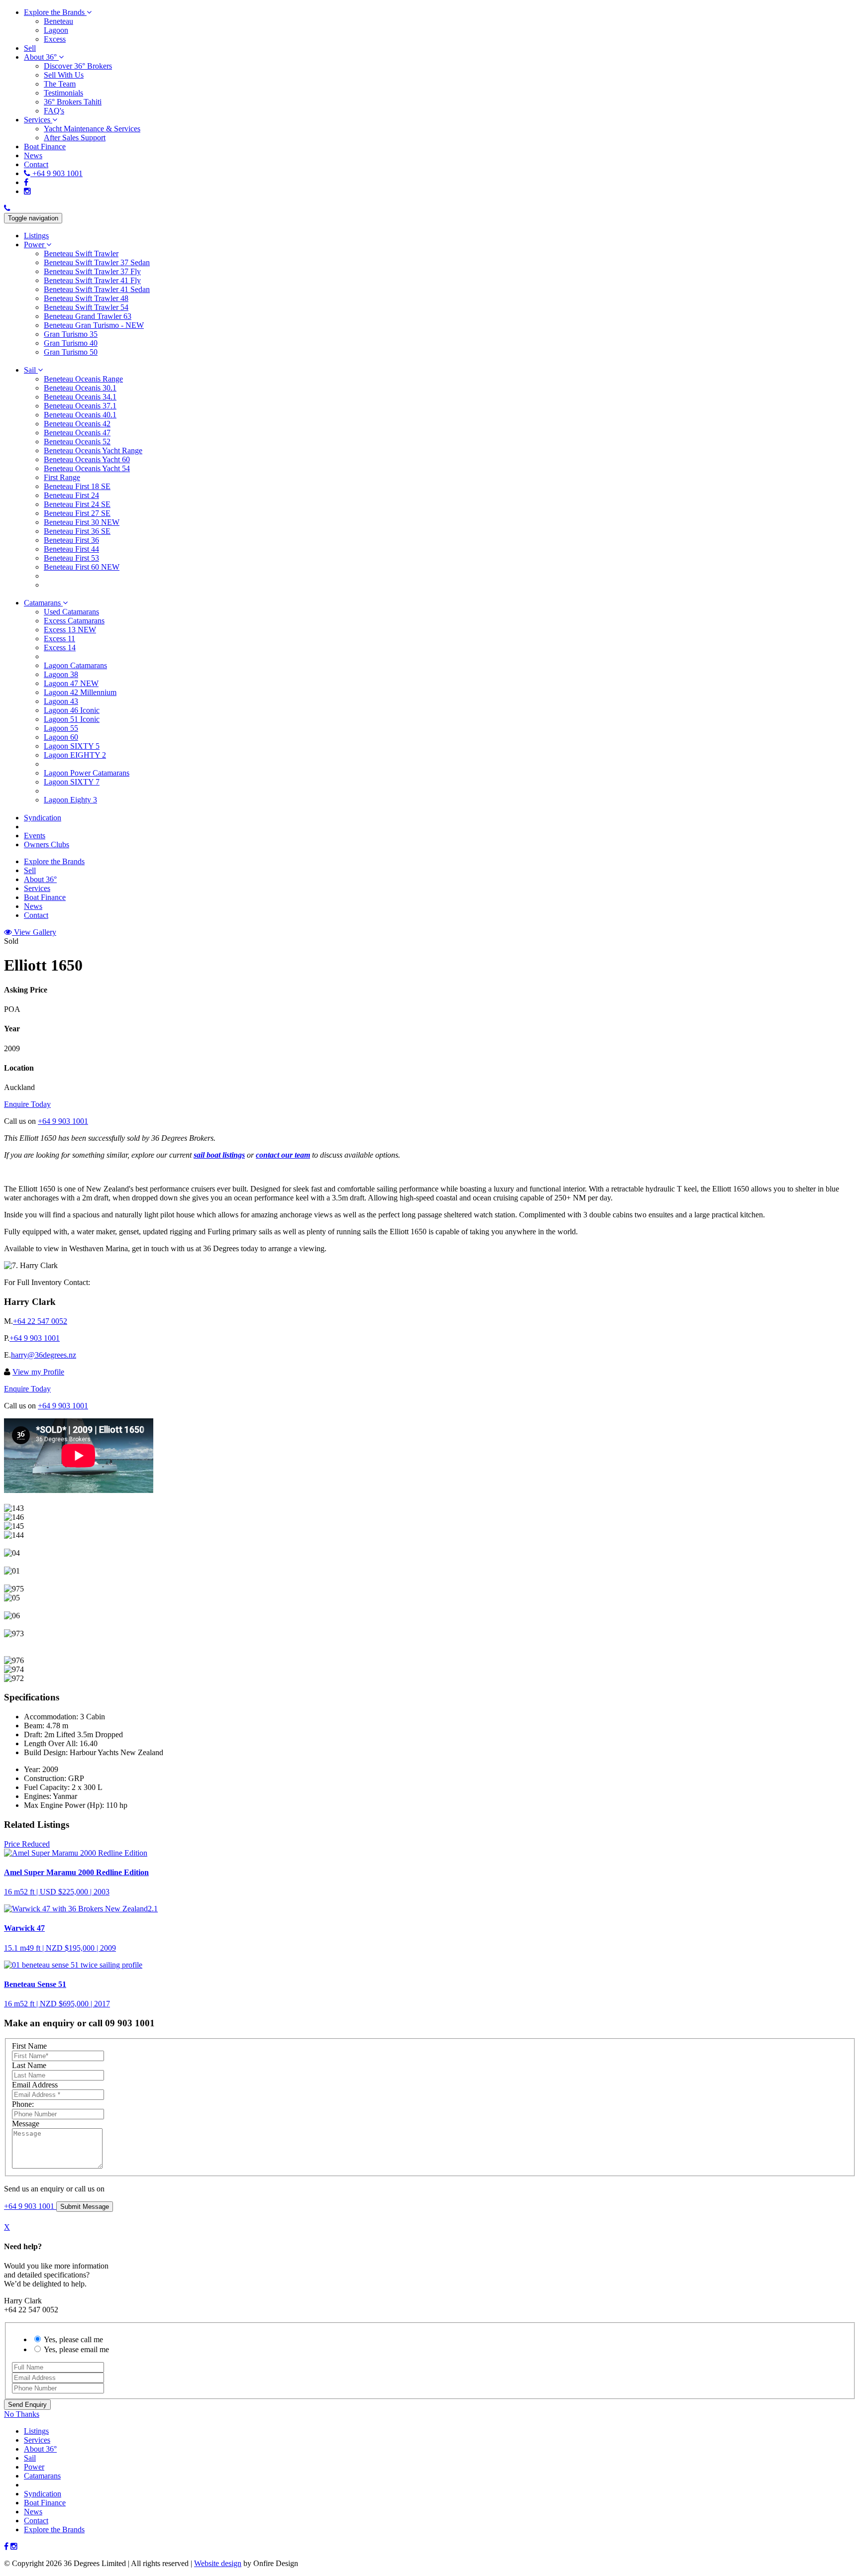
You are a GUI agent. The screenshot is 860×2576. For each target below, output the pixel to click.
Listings (36, 2431)
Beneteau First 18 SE (77, 486)
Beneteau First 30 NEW (82, 522)
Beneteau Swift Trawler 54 (86, 307)
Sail (30, 2458)
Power (34, 2467)
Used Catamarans (71, 612)
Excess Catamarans (74, 621)
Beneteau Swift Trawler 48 (86, 298)
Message (26, 2124)
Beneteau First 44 (71, 549)
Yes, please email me (76, 2349)
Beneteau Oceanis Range (83, 379)
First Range (62, 477)
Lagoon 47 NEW (71, 683)
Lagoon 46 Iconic (72, 710)
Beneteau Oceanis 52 (77, 442)
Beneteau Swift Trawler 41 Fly (92, 280)
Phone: (23, 2104)
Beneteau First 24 (71, 495)
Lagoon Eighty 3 (70, 800)
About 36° (40, 2449)
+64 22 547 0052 (40, 1321)
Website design (218, 2563)
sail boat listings (219, 1155)
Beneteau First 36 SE (77, 531)
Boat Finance (45, 2503)
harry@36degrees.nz (44, 1355)
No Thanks (22, 2414)
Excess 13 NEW (70, 630)
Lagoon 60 (61, 737)
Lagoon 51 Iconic (72, 719)
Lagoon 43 (61, 701)
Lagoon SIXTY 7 (72, 782)
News (33, 2512)
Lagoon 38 (61, 674)
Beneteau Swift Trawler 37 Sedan (97, 262)
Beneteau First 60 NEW (82, 567)
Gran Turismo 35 (71, 334)
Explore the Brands (54, 2529)
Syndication (43, 2494)
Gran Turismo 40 (71, 343)
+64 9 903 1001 (63, 1121)
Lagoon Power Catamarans (87, 773)
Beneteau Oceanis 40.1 (80, 415)
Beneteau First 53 (71, 558)
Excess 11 (59, 639)
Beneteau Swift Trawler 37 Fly (92, 271)
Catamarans (42, 2476)
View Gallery (34, 932)
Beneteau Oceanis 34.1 (80, 397)
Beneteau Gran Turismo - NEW (94, 325)
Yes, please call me (73, 2339)
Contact (36, 2521)
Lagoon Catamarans (75, 665)
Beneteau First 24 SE (77, 504)
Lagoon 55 (61, 728)
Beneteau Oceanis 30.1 (80, 388)
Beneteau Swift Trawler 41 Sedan (97, 289)
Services (37, 2440)
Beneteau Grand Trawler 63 (88, 316)
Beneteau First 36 (71, 540)
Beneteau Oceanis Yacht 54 (87, 468)
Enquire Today (27, 1104)
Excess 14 (60, 647)
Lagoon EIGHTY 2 (75, 755)
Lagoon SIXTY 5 (72, 746)
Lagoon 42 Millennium (80, 692)
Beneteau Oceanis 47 (77, 433)
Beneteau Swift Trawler (81, 253)
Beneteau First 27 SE (77, 513)
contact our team (283, 1155)
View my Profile (38, 1372)
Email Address (35, 2085)
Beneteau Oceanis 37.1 (80, 406)
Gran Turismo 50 (71, 352)
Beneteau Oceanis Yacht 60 (87, 459)
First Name (29, 2046)
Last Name (29, 2065)
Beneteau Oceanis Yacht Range (93, 450)
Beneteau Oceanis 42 (77, 424)
